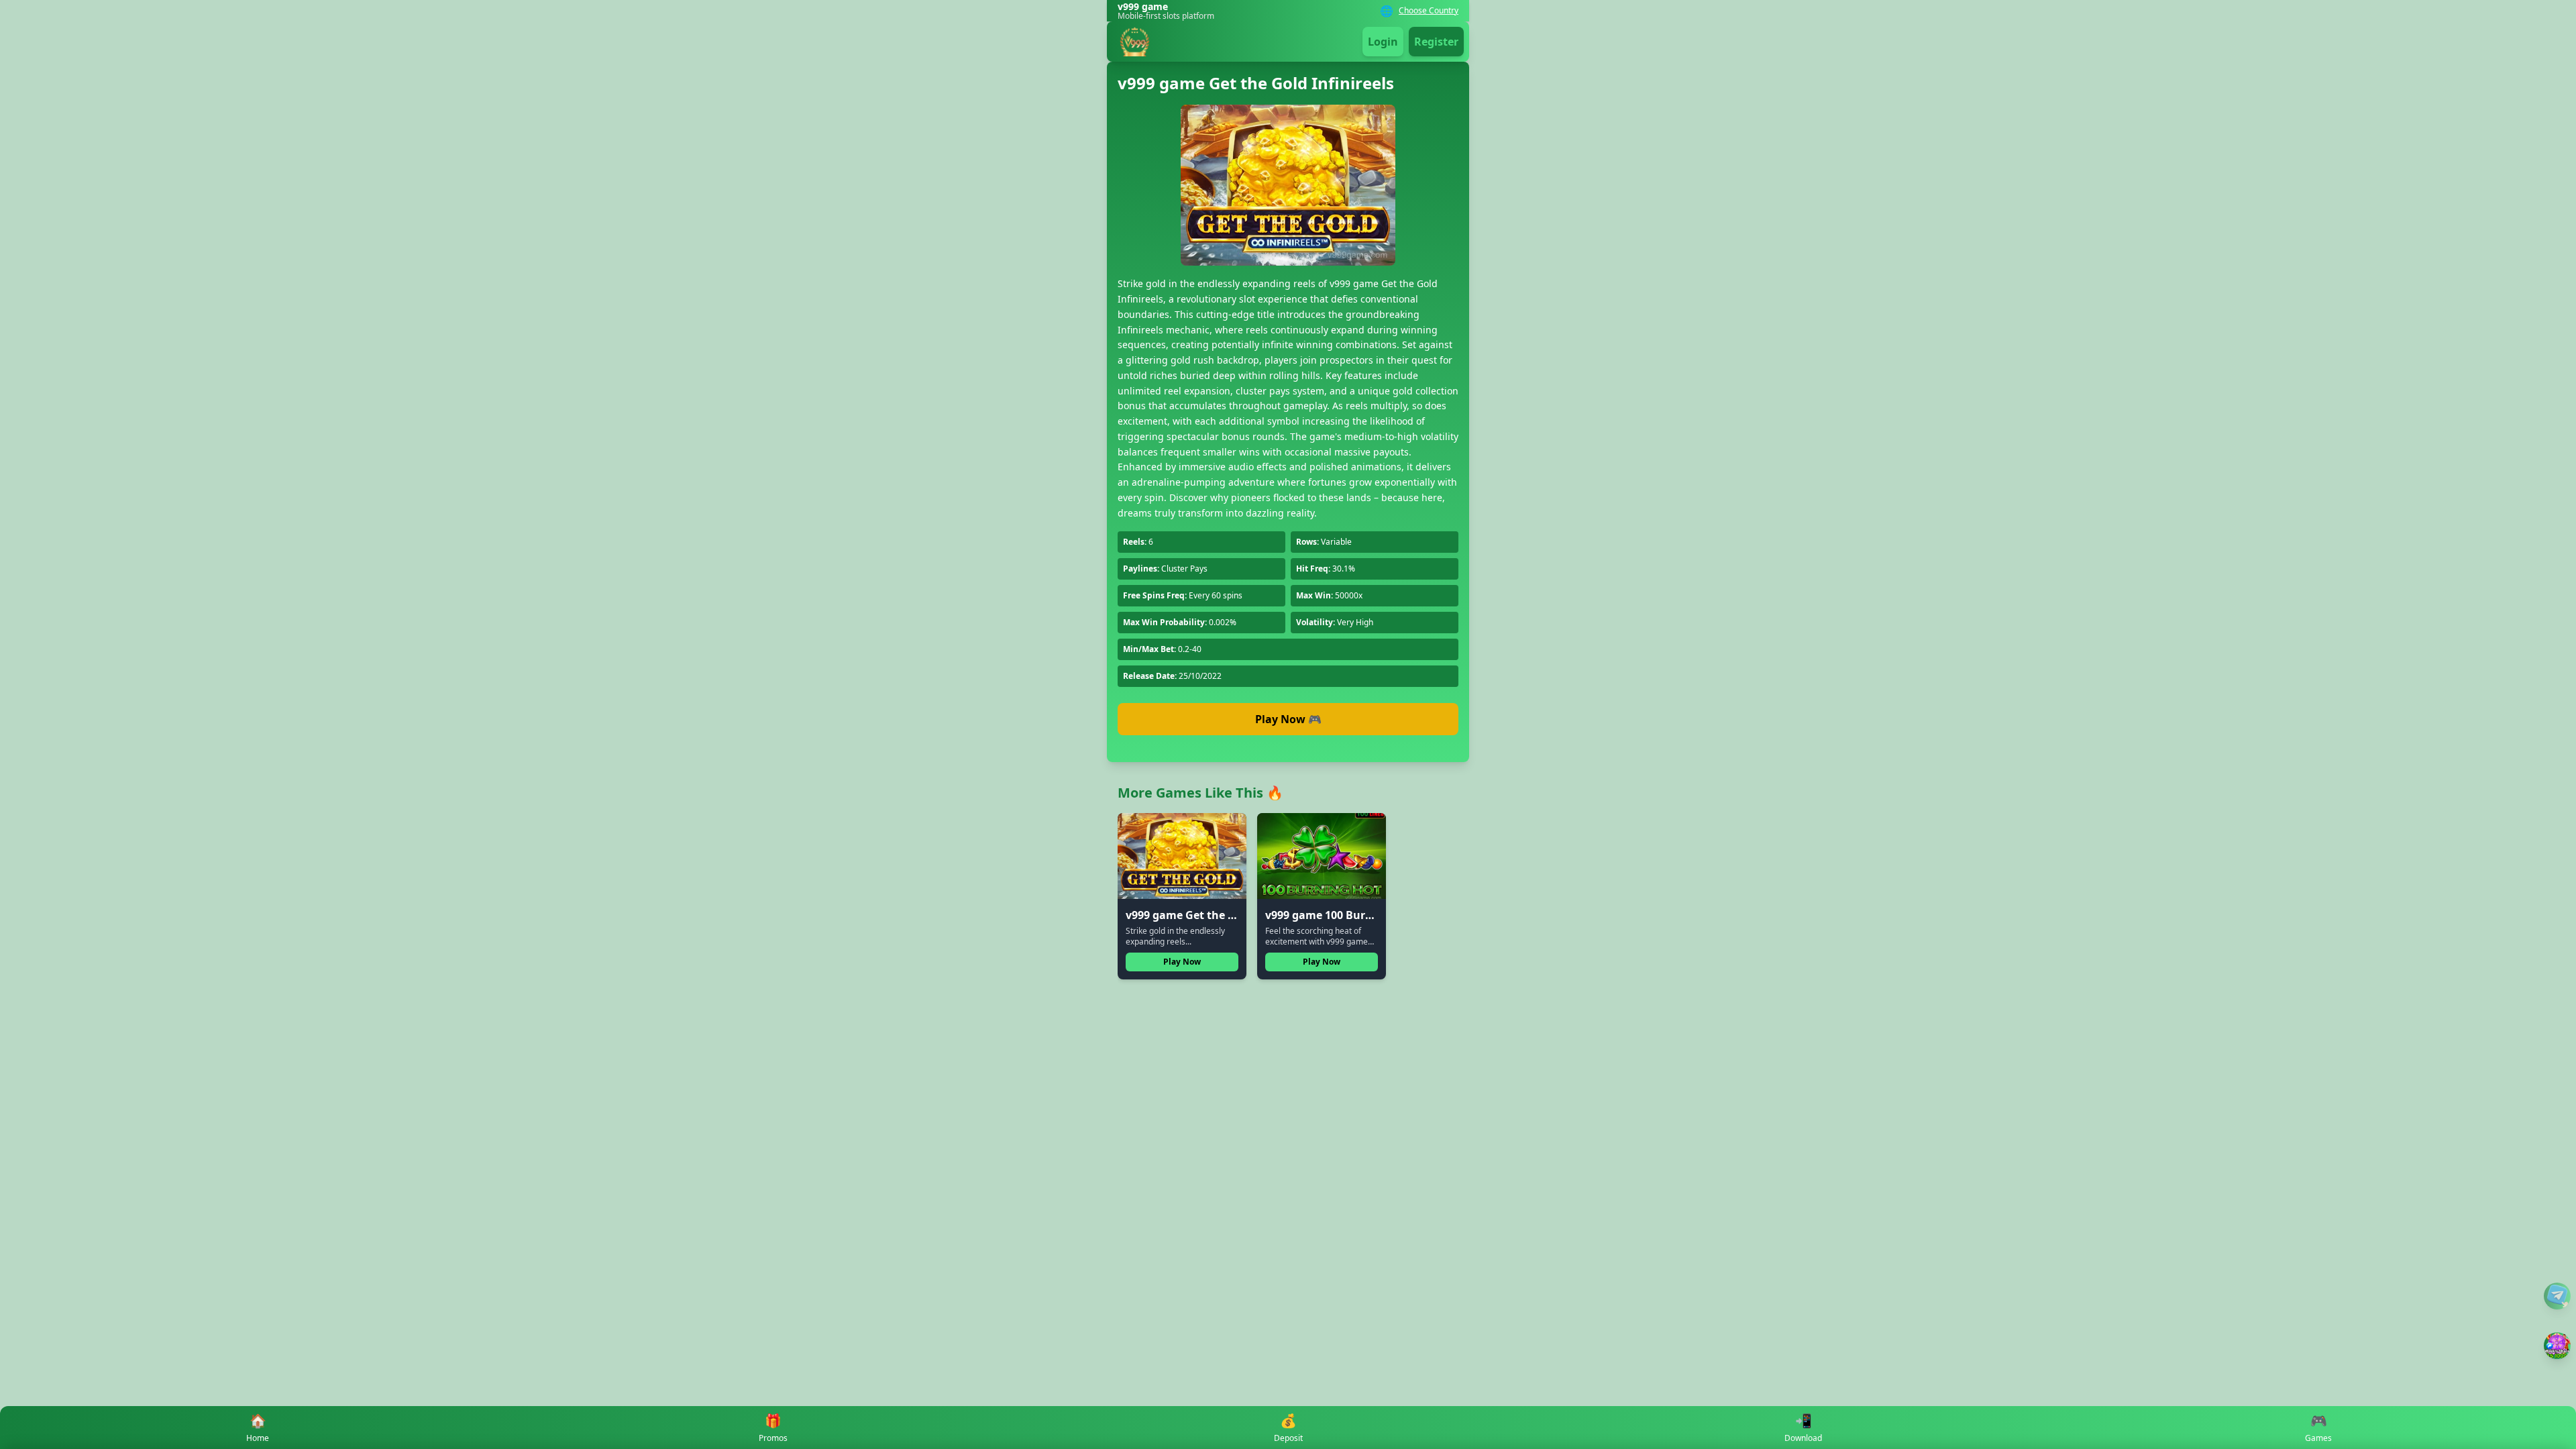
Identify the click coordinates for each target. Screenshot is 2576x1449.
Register (1436, 42)
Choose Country (1429, 11)
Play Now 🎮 (1288, 719)
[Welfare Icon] (2557, 1296)
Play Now (1182, 962)
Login (1383, 42)
